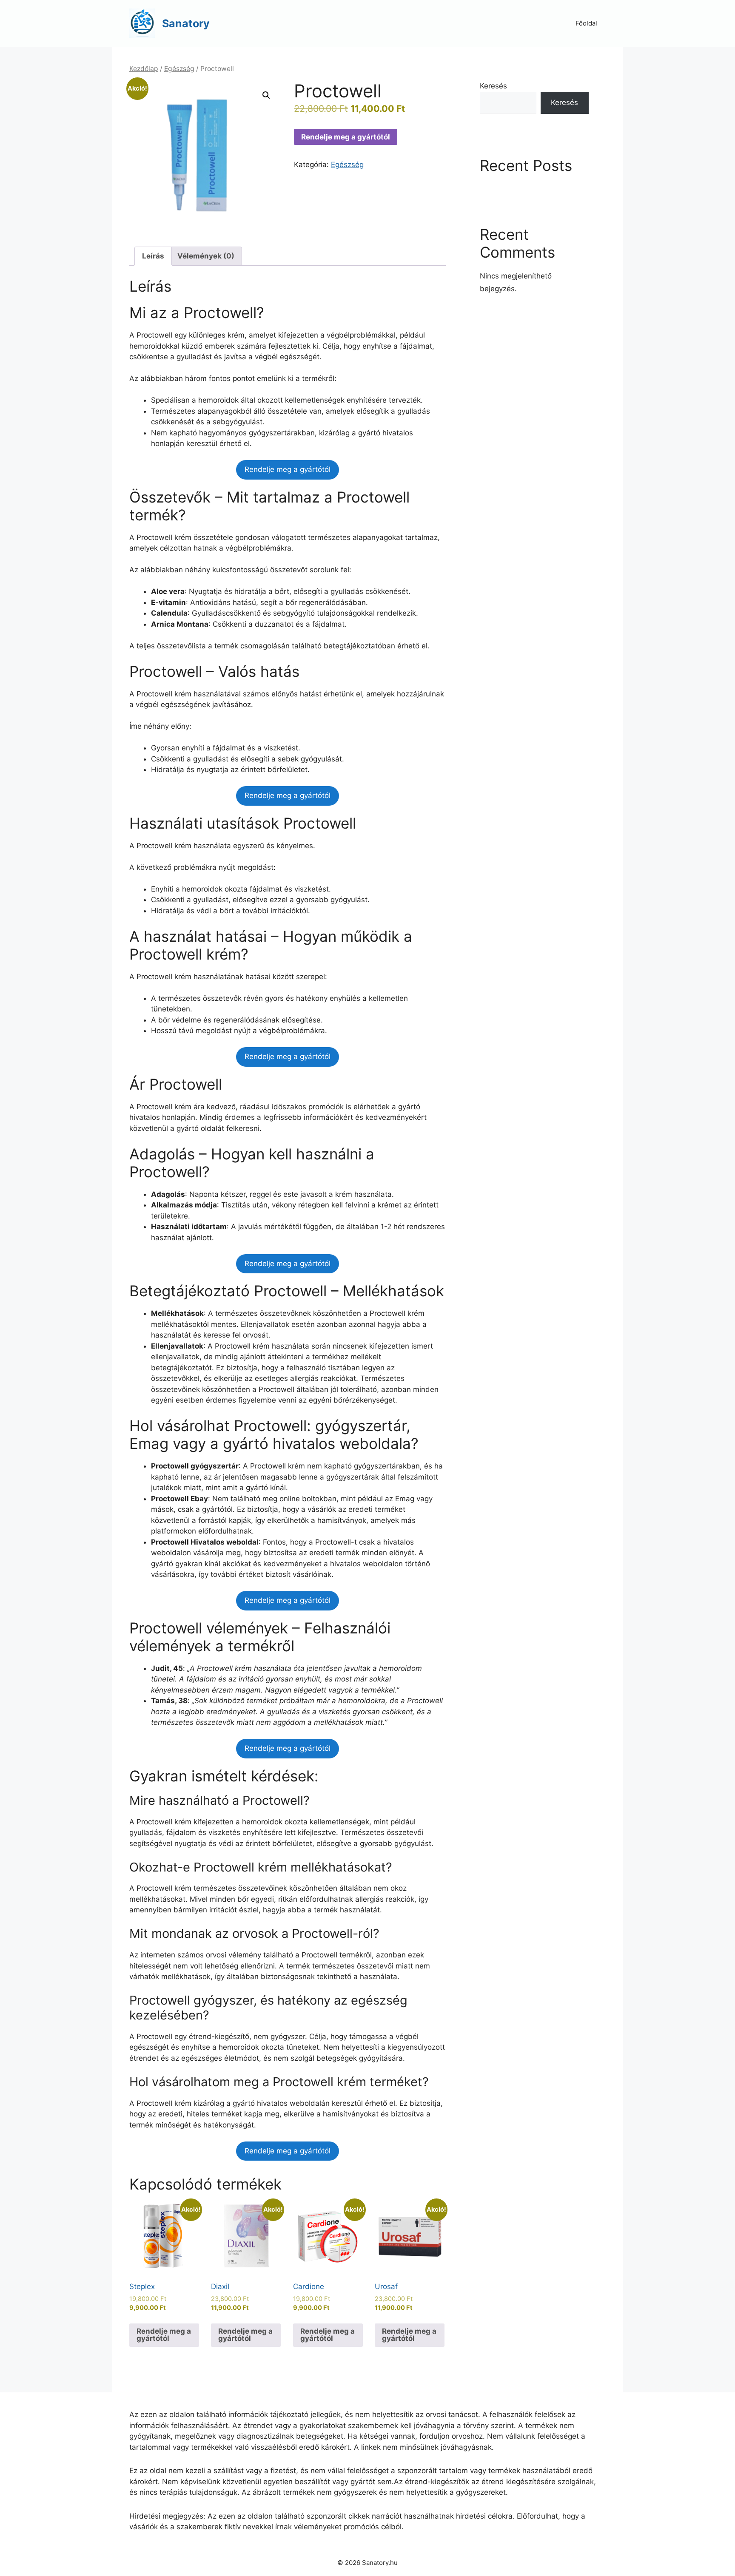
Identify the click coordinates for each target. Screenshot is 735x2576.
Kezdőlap (144, 69)
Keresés (493, 86)
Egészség (179, 69)
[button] (266, 95)
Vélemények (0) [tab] (206, 256)
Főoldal (586, 23)
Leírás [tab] (153, 256)
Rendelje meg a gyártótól (346, 137)
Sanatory (186, 23)
